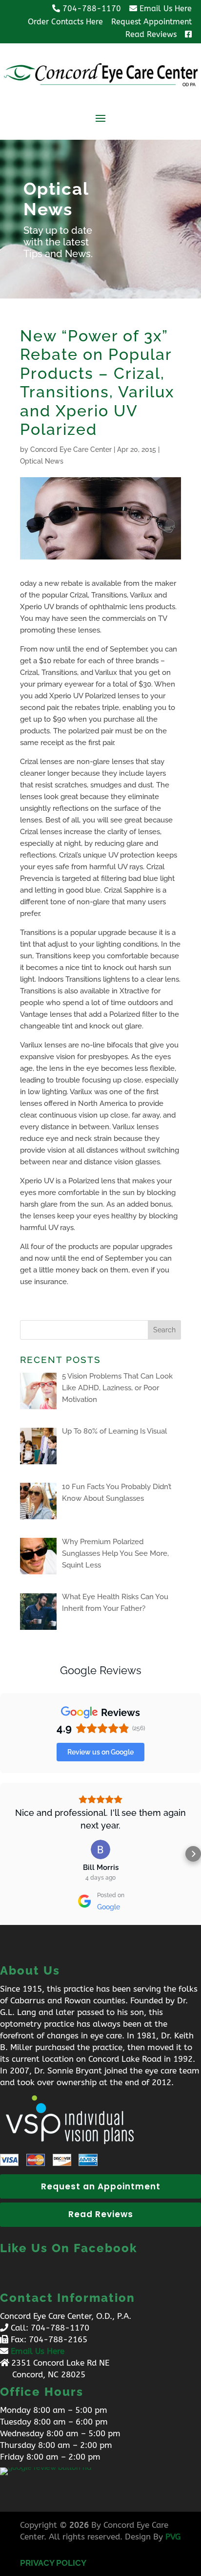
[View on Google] (100, 1849)
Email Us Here (38, 2351)
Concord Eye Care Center (71, 449)
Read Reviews (101, 2214)
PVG (173, 2537)
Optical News (42, 461)
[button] (8, 1854)
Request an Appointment (101, 2186)
